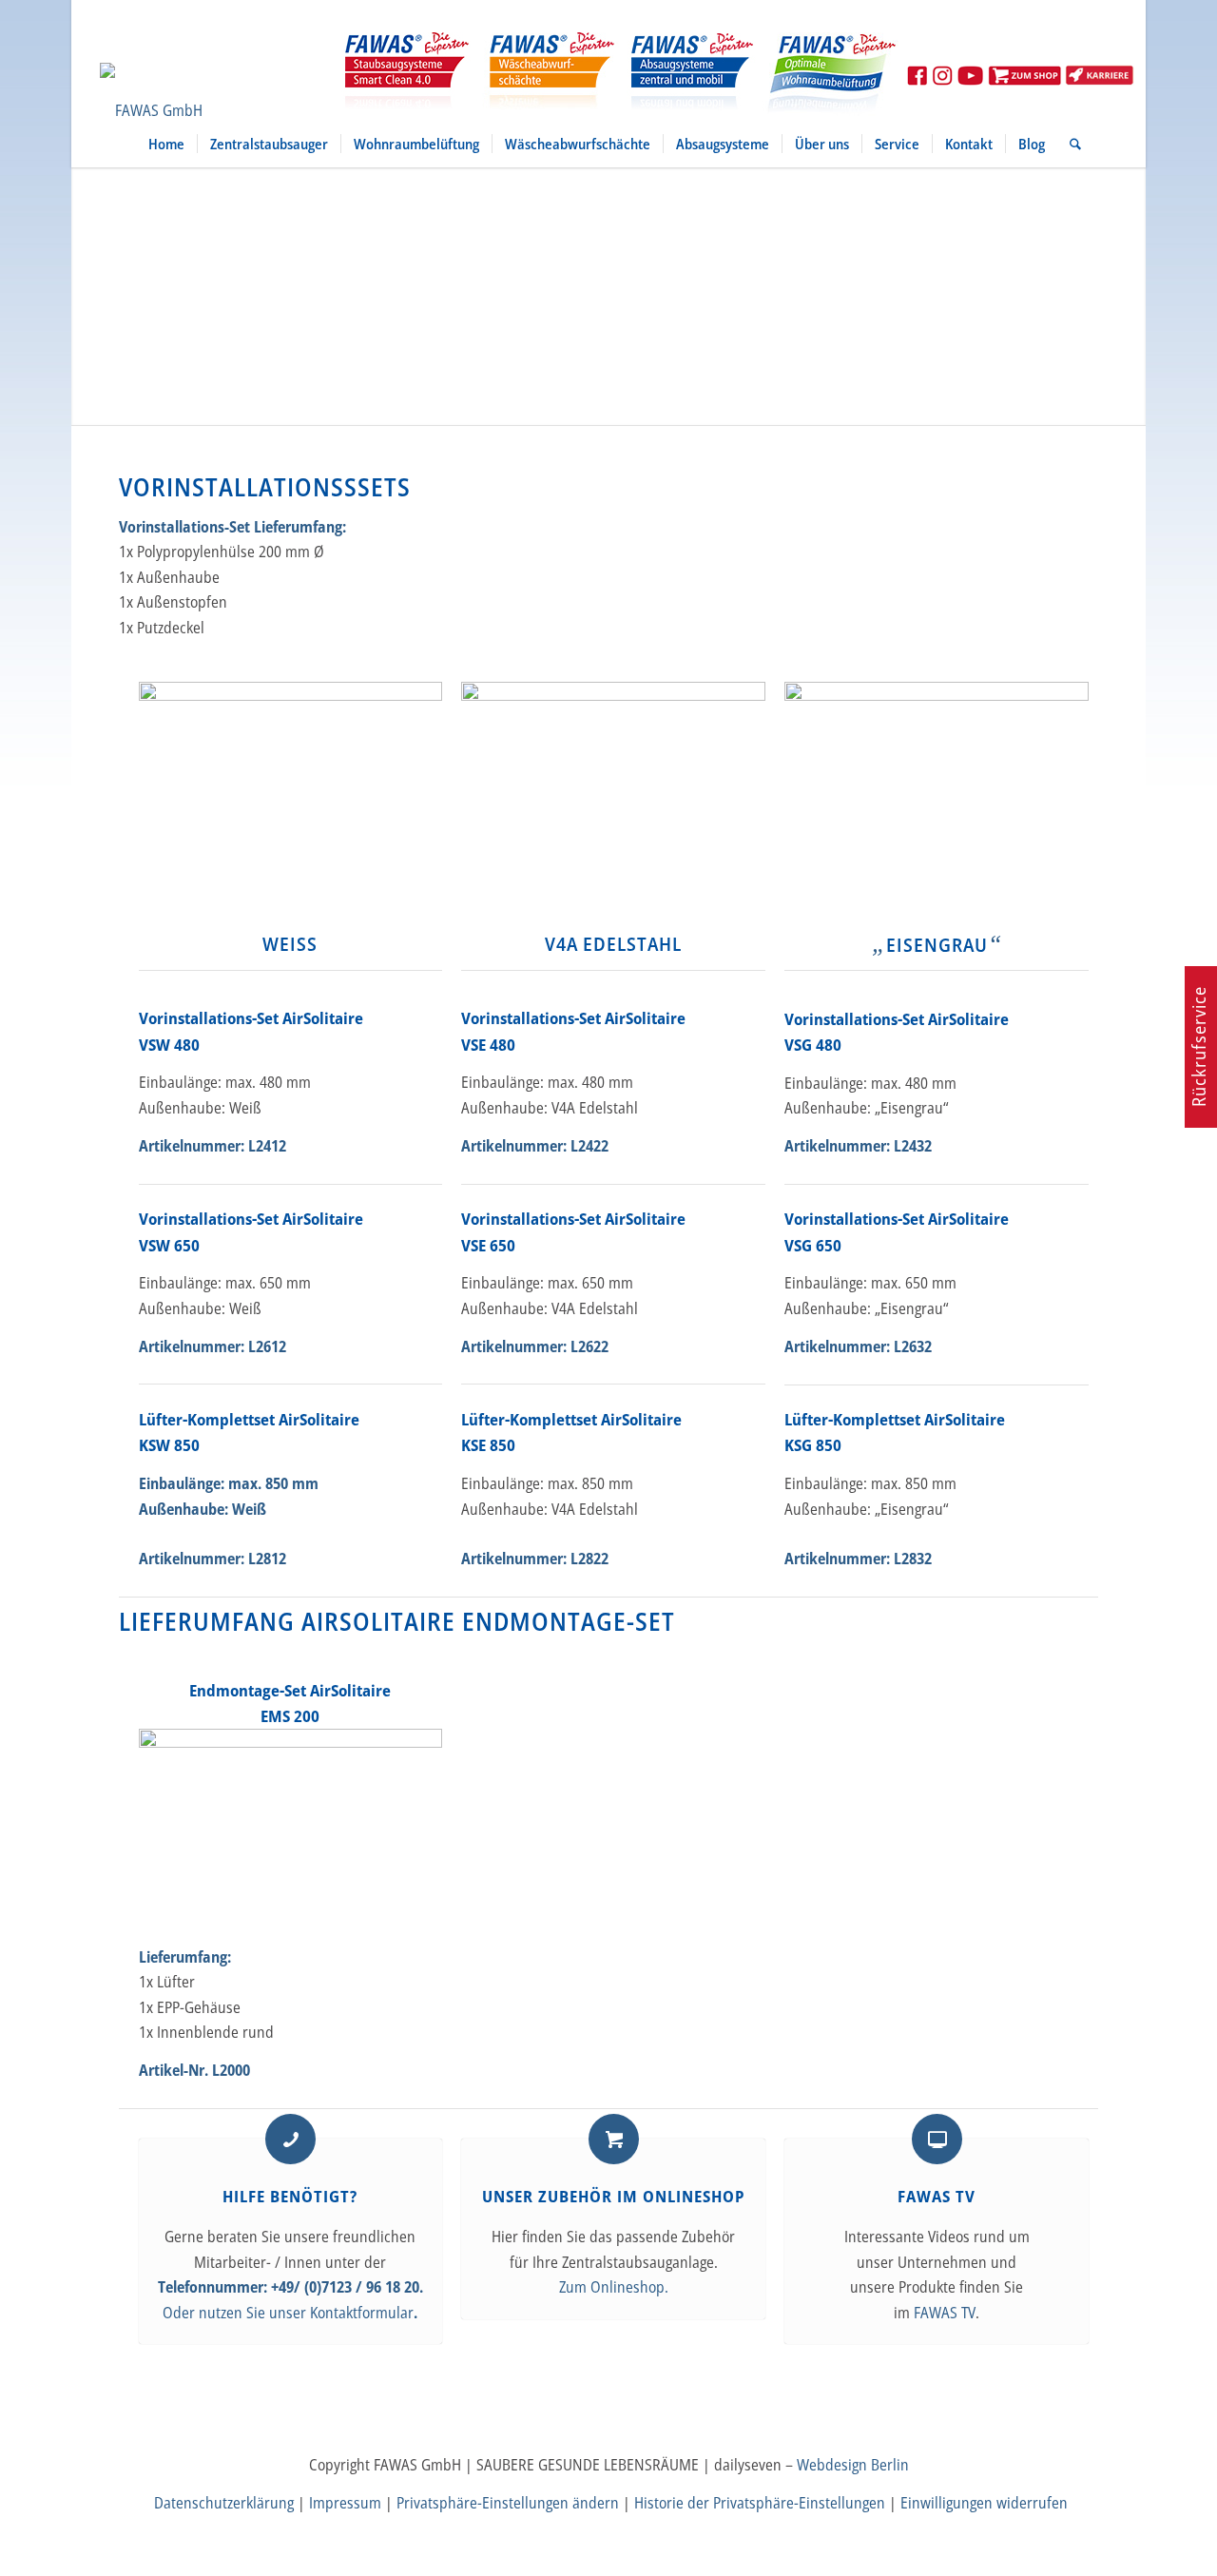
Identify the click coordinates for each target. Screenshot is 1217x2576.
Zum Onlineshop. (614, 2287)
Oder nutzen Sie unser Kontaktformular (288, 2313)
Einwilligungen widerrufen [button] (984, 2503)
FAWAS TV (945, 2313)
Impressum (345, 2503)
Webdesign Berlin (853, 2465)
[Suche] (1069, 144)
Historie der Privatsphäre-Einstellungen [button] (760, 2503)
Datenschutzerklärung (224, 2503)
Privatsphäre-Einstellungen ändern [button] (508, 2503)
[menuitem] (166, 144)
